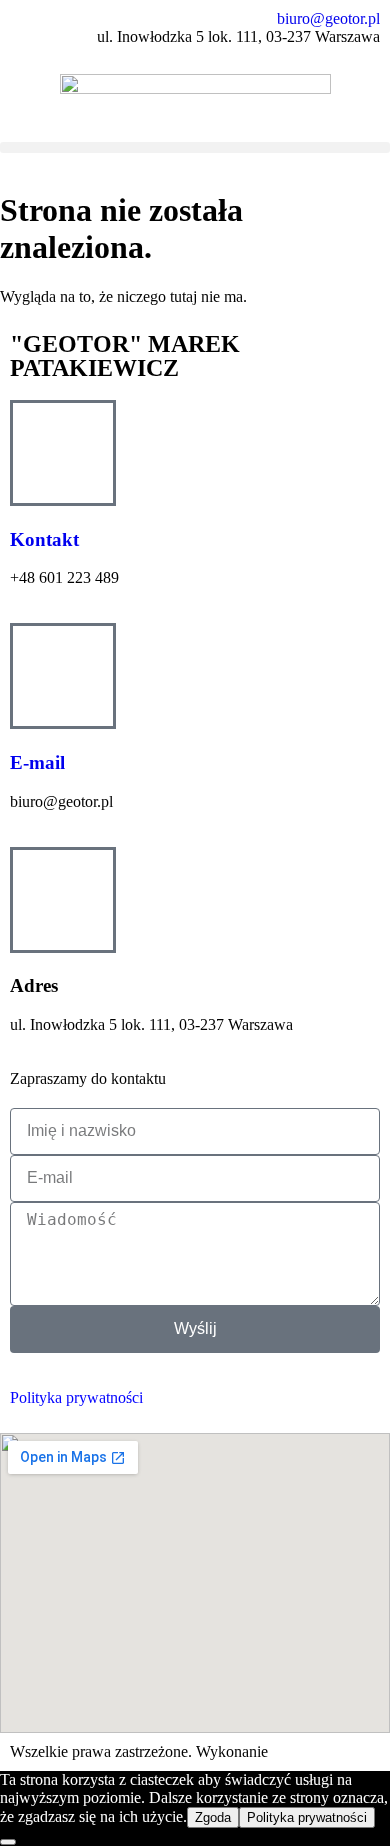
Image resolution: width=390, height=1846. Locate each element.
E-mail (37, 762)
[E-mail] (63, 676)
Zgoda (213, 1817)
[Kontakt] (63, 453)
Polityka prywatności (76, 1397)
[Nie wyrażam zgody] (8, 1842)
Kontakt (44, 539)
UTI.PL (297, 1751)
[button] (195, 147)
